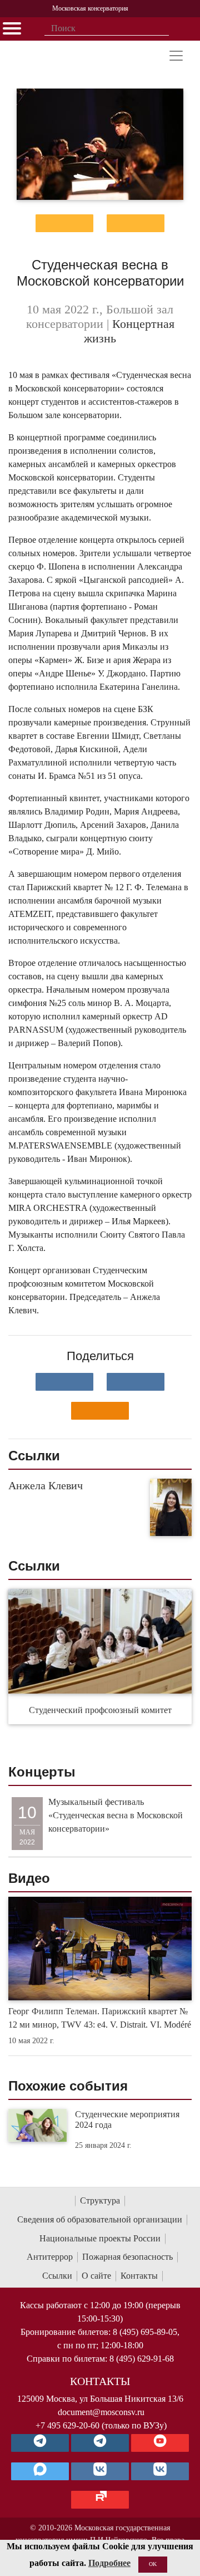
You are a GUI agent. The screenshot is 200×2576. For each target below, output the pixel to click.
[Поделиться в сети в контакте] (64, 1382)
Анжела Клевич (46, 1485)
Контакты (139, 2276)
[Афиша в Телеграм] (100, 2500)
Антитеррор (50, 2257)
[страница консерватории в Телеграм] (40, 2443)
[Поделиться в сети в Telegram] (136, 1382)
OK (153, 2564)
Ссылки (57, 2276)
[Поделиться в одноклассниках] (100, 1411)
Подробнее (109, 2563)
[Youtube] (160, 2443)
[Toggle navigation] (176, 56)
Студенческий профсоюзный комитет (100, 1710)
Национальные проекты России (100, 2238)
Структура (100, 2200)
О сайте (96, 2276)
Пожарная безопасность (127, 2257)
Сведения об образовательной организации (100, 2219)
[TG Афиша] (100, 2443)
